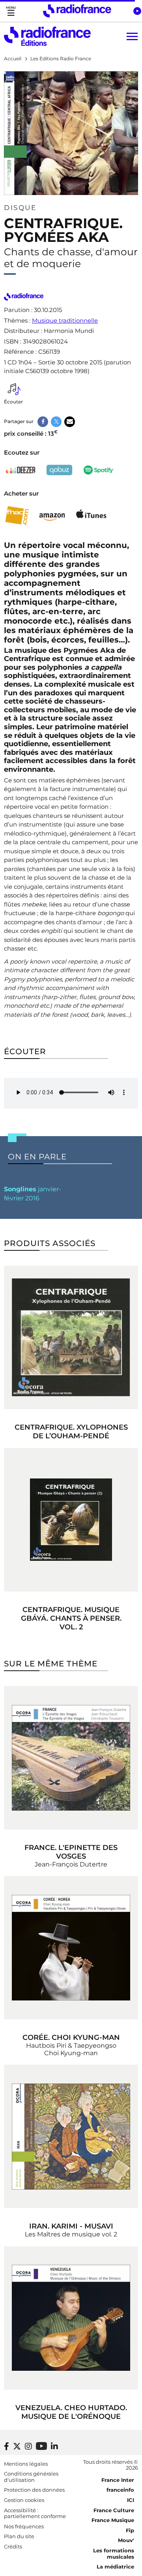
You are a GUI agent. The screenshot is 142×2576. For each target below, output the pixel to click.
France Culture (114, 2510)
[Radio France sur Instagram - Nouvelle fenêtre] (28, 2446)
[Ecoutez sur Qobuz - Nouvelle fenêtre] (60, 470)
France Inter (118, 2480)
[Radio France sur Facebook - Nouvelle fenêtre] (7, 2446)
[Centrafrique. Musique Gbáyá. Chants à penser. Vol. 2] (71, 1520)
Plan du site (19, 2536)
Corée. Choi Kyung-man (71, 2037)
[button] (137, 11)
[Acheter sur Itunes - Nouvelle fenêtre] (91, 515)
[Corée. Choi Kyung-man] (71, 1948)
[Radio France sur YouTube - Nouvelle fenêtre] (41, 2446)
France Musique (113, 2520)
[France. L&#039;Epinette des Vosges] (71, 1758)
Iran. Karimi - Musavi (71, 2226)
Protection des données (34, 2490)
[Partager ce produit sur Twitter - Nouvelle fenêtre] (56, 422)
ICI (131, 2500)
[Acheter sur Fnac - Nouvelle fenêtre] (17, 515)
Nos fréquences (24, 2526)
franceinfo (120, 2490)
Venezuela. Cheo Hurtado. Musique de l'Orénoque (71, 2412)
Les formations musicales (114, 2554)
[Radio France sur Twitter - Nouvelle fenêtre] (17, 2446)
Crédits (13, 2546)
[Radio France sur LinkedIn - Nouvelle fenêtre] (54, 2446)
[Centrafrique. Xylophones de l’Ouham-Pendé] (71, 1337)
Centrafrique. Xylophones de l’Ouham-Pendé (71, 1432)
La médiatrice (115, 2567)
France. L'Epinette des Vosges (71, 1852)
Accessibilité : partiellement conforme (35, 2513)
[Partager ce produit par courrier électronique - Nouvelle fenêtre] (70, 422)
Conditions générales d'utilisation (31, 2477)
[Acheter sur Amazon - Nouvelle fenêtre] (52, 516)
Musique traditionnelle (65, 320)
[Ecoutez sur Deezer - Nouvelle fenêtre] (21, 470)
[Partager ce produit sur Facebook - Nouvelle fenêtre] (43, 422)
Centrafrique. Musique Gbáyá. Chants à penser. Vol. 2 (71, 1618)
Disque (20, 208)
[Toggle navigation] (11, 11)
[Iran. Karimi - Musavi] (71, 2136)
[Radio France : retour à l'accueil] (77, 11)
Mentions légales (26, 2464)
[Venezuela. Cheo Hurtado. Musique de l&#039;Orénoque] (71, 2318)
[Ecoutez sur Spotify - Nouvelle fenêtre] (99, 470)
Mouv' (126, 2540)
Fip (130, 2530)
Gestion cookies (24, 2500)
